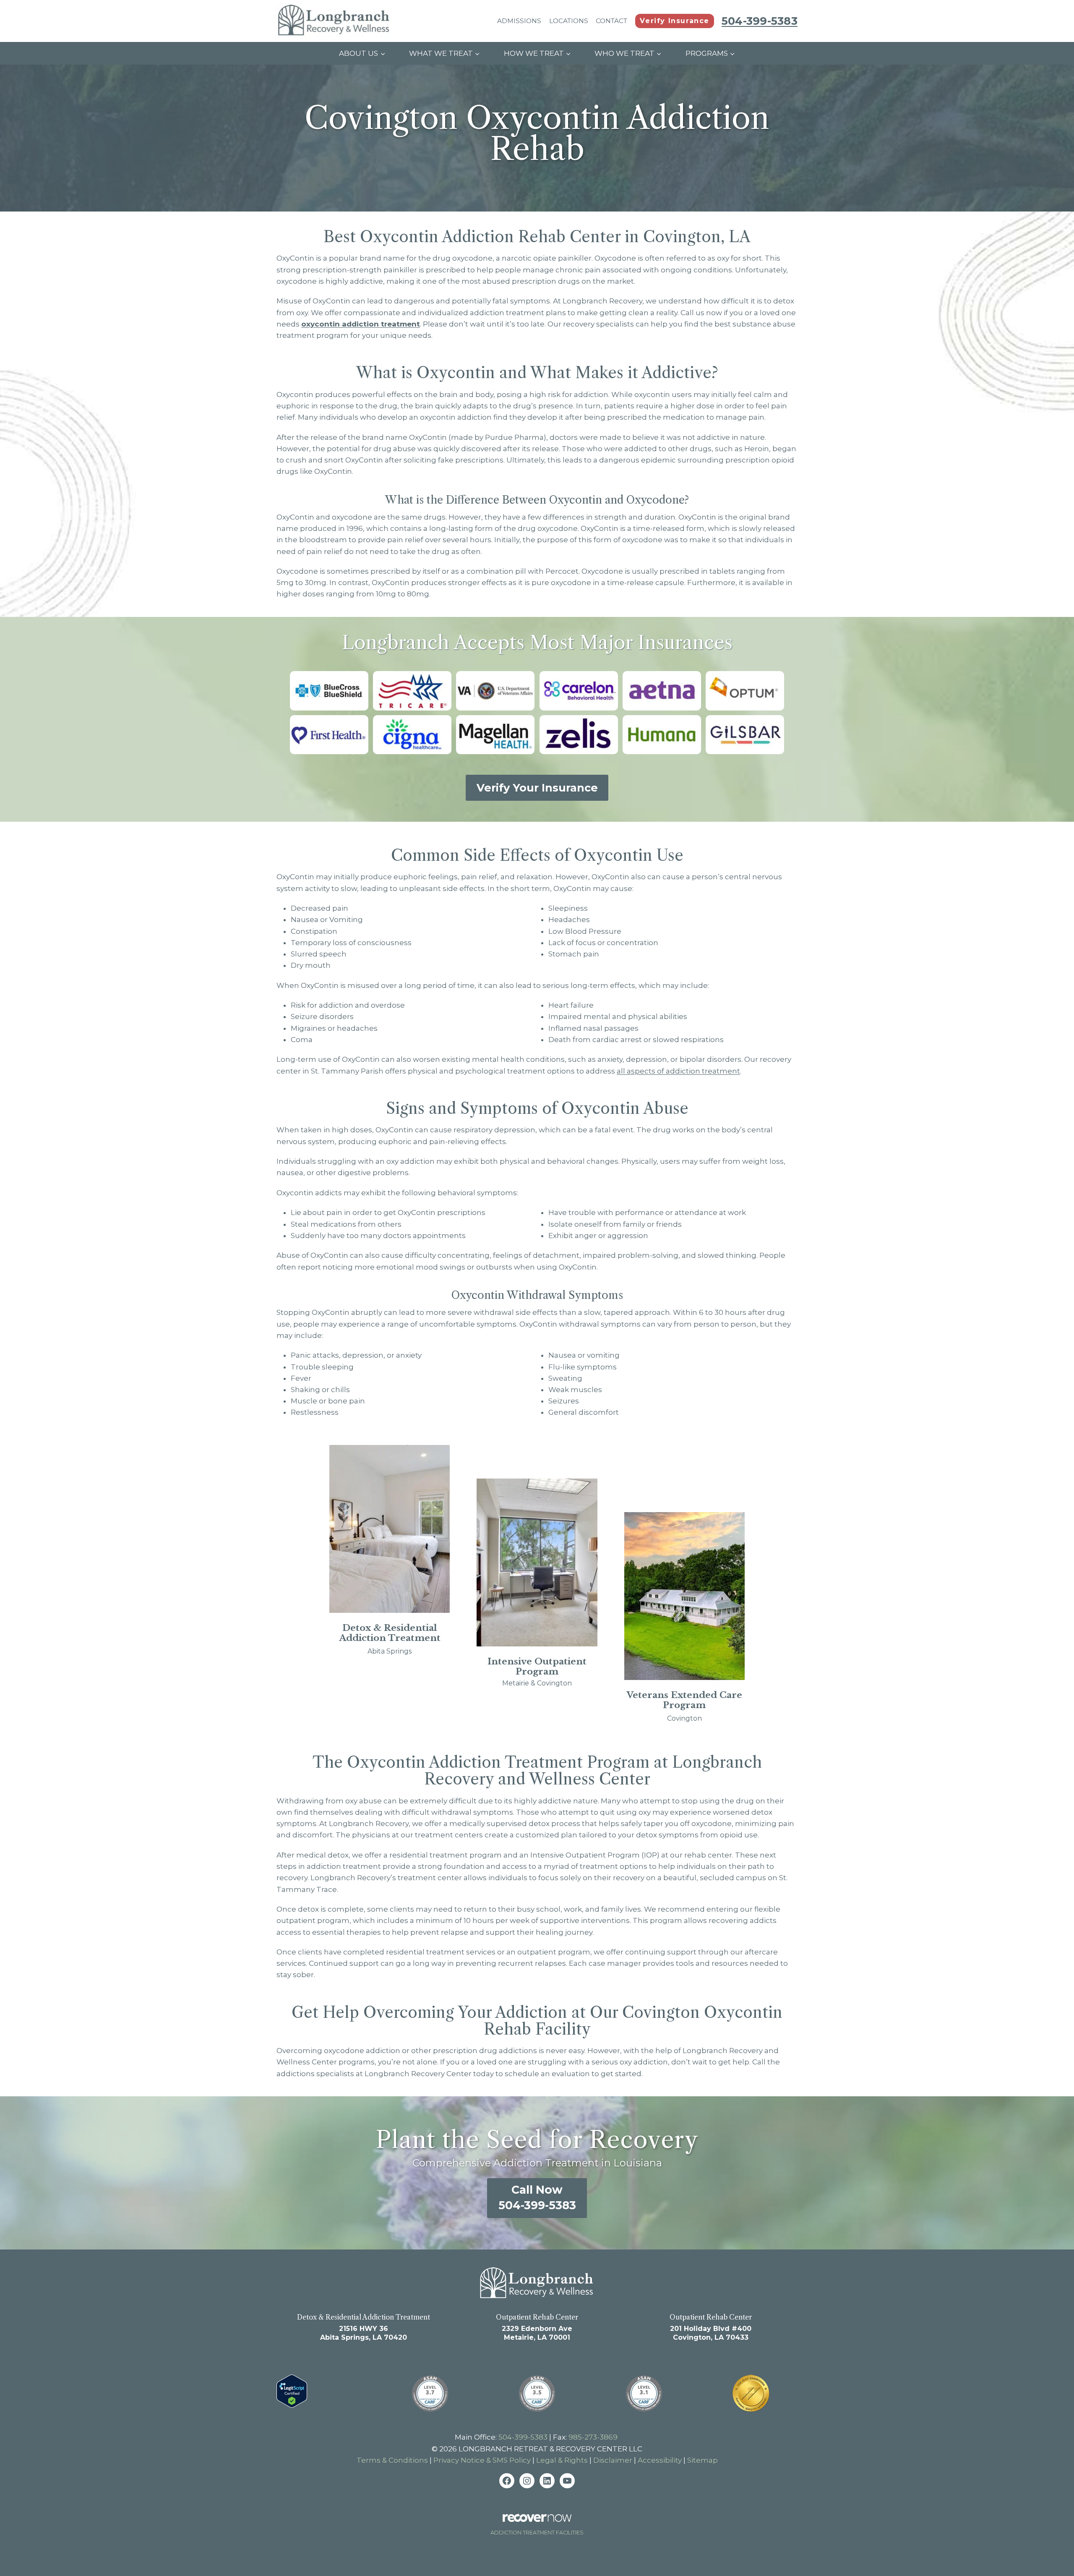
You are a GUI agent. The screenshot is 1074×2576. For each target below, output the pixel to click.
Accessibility (660, 2460)
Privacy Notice (459, 2460)
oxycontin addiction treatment (361, 324)
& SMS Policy (509, 2460)
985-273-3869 (593, 2437)
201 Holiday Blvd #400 (711, 2329)
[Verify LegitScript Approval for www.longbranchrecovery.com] (296, 2391)
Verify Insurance (675, 21)
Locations (569, 21)
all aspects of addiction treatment (678, 1071)
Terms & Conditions (392, 2460)
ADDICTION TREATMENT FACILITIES (537, 2533)
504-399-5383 (523, 2437)
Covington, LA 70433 (711, 2337)
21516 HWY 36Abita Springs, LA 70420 (364, 2333)
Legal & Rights (562, 2460)
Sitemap (703, 2460)
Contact (611, 21)
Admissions (519, 21)
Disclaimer (613, 2460)
